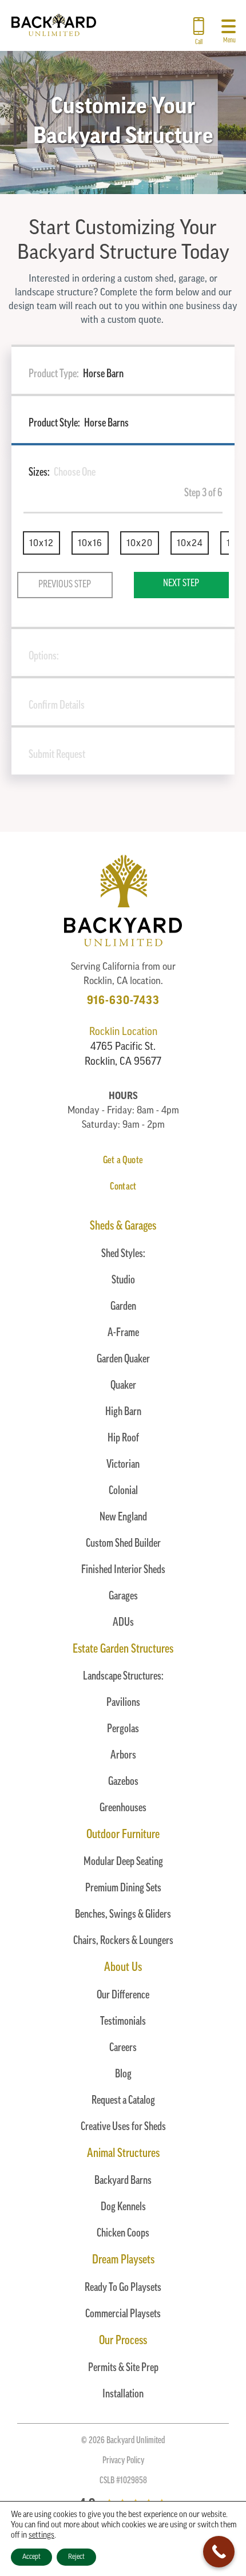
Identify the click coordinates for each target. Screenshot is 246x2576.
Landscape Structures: (123, 1677)
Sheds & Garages (123, 1226)
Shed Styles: (123, 1254)
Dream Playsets (123, 2260)
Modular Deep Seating (123, 1862)
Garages (123, 1597)
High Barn (123, 1412)
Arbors (123, 1756)
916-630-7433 (123, 1001)
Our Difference (123, 1996)
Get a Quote (123, 1161)
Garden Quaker (123, 1360)
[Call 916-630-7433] (199, 22)
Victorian (123, 1465)
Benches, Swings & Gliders (123, 1915)
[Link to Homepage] (54, 34)
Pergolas (123, 1729)
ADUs (123, 1623)
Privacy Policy (123, 2461)
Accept (31, 2557)
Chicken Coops (123, 2234)
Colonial (123, 1491)
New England (123, 1518)
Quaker (123, 1386)
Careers (123, 2048)
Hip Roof (123, 1439)
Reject (76, 2557)
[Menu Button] (229, 22)
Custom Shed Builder (123, 1544)
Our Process (123, 2341)
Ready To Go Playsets (123, 2288)
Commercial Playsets (123, 2314)
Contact (123, 1187)
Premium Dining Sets (123, 1888)
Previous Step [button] (65, 585)
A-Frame (123, 1333)
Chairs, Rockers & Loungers (123, 1941)
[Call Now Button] (219, 2552)
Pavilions (123, 1703)
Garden (123, 1307)
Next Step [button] (181, 584)
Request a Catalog (123, 2101)
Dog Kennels (123, 2207)
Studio (123, 1281)
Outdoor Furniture (123, 1835)
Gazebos (123, 1782)
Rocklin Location (123, 1033)
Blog (123, 2075)
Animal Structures (123, 2154)
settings (41, 2536)
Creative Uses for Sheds (123, 2127)
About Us (123, 1968)
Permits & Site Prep (123, 2368)
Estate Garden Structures (123, 1649)
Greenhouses (123, 1808)
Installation (123, 2395)
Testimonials (123, 2022)
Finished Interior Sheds (123, 1570)
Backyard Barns (123, 2181)
